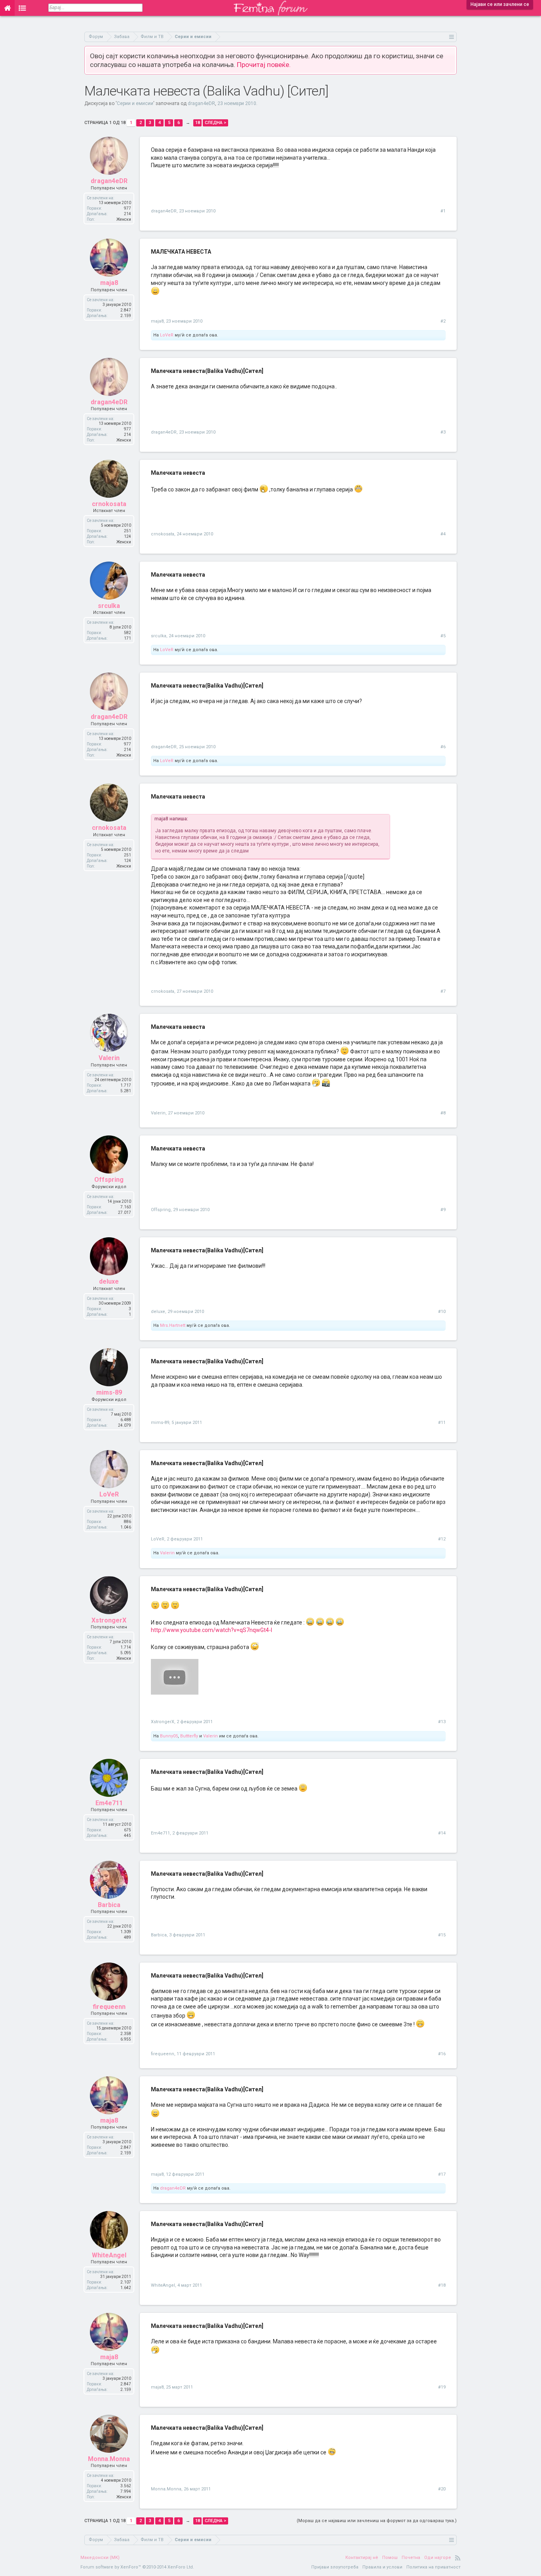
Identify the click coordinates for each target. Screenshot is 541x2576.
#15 (442, 1935)
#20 (442, 2489)
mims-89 (109, 1392)
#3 (443, 432)
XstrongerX (109, 1620)
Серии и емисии (135, 103)
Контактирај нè (362, 2558)
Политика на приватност (433, 2567)
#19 (442, 2387)
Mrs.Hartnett (173, 1325)
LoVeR (167, 335)
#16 (442, 2054)
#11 (442, 1423)
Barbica (109, 1905)
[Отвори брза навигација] (452, 37)
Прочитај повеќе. (264, 65)
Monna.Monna (109, 2459)
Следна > (215, 123)
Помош (390, 2558)
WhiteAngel (109, 2255)
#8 (443, 1113)
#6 (443, 747)
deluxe (109, 1281)
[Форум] (22, 8)
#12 (442, 1539)
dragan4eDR (201, 103)
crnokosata (109, 504)
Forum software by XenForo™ (137, 2567)
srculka (109, 606)
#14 (442, 1833)
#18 (442, 2285)
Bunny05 (169, 1736)
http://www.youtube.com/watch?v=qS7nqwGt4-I (211, 1630)
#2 (443, 321)
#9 (443, 1210)
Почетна (411, 2558)
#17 (442, 2174)
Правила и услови (382, 2567)
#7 (443, 991)
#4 (443, 534)
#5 (443, 636)
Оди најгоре (438, 2558)
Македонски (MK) (100, 2558)
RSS (458, 2558)
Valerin (109, 1058)
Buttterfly (189, 1736)
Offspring (109, 1180)
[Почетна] (7, 8)
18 (198, 123)
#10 (442, 1312)
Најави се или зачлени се (500, 4)
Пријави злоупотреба (335, 2567)
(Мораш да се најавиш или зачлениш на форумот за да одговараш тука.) (377, 2521)
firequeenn (109, 2007)
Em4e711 (109, 1803)
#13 (442, 1722)
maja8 (109, 283)
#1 (443, 211)
